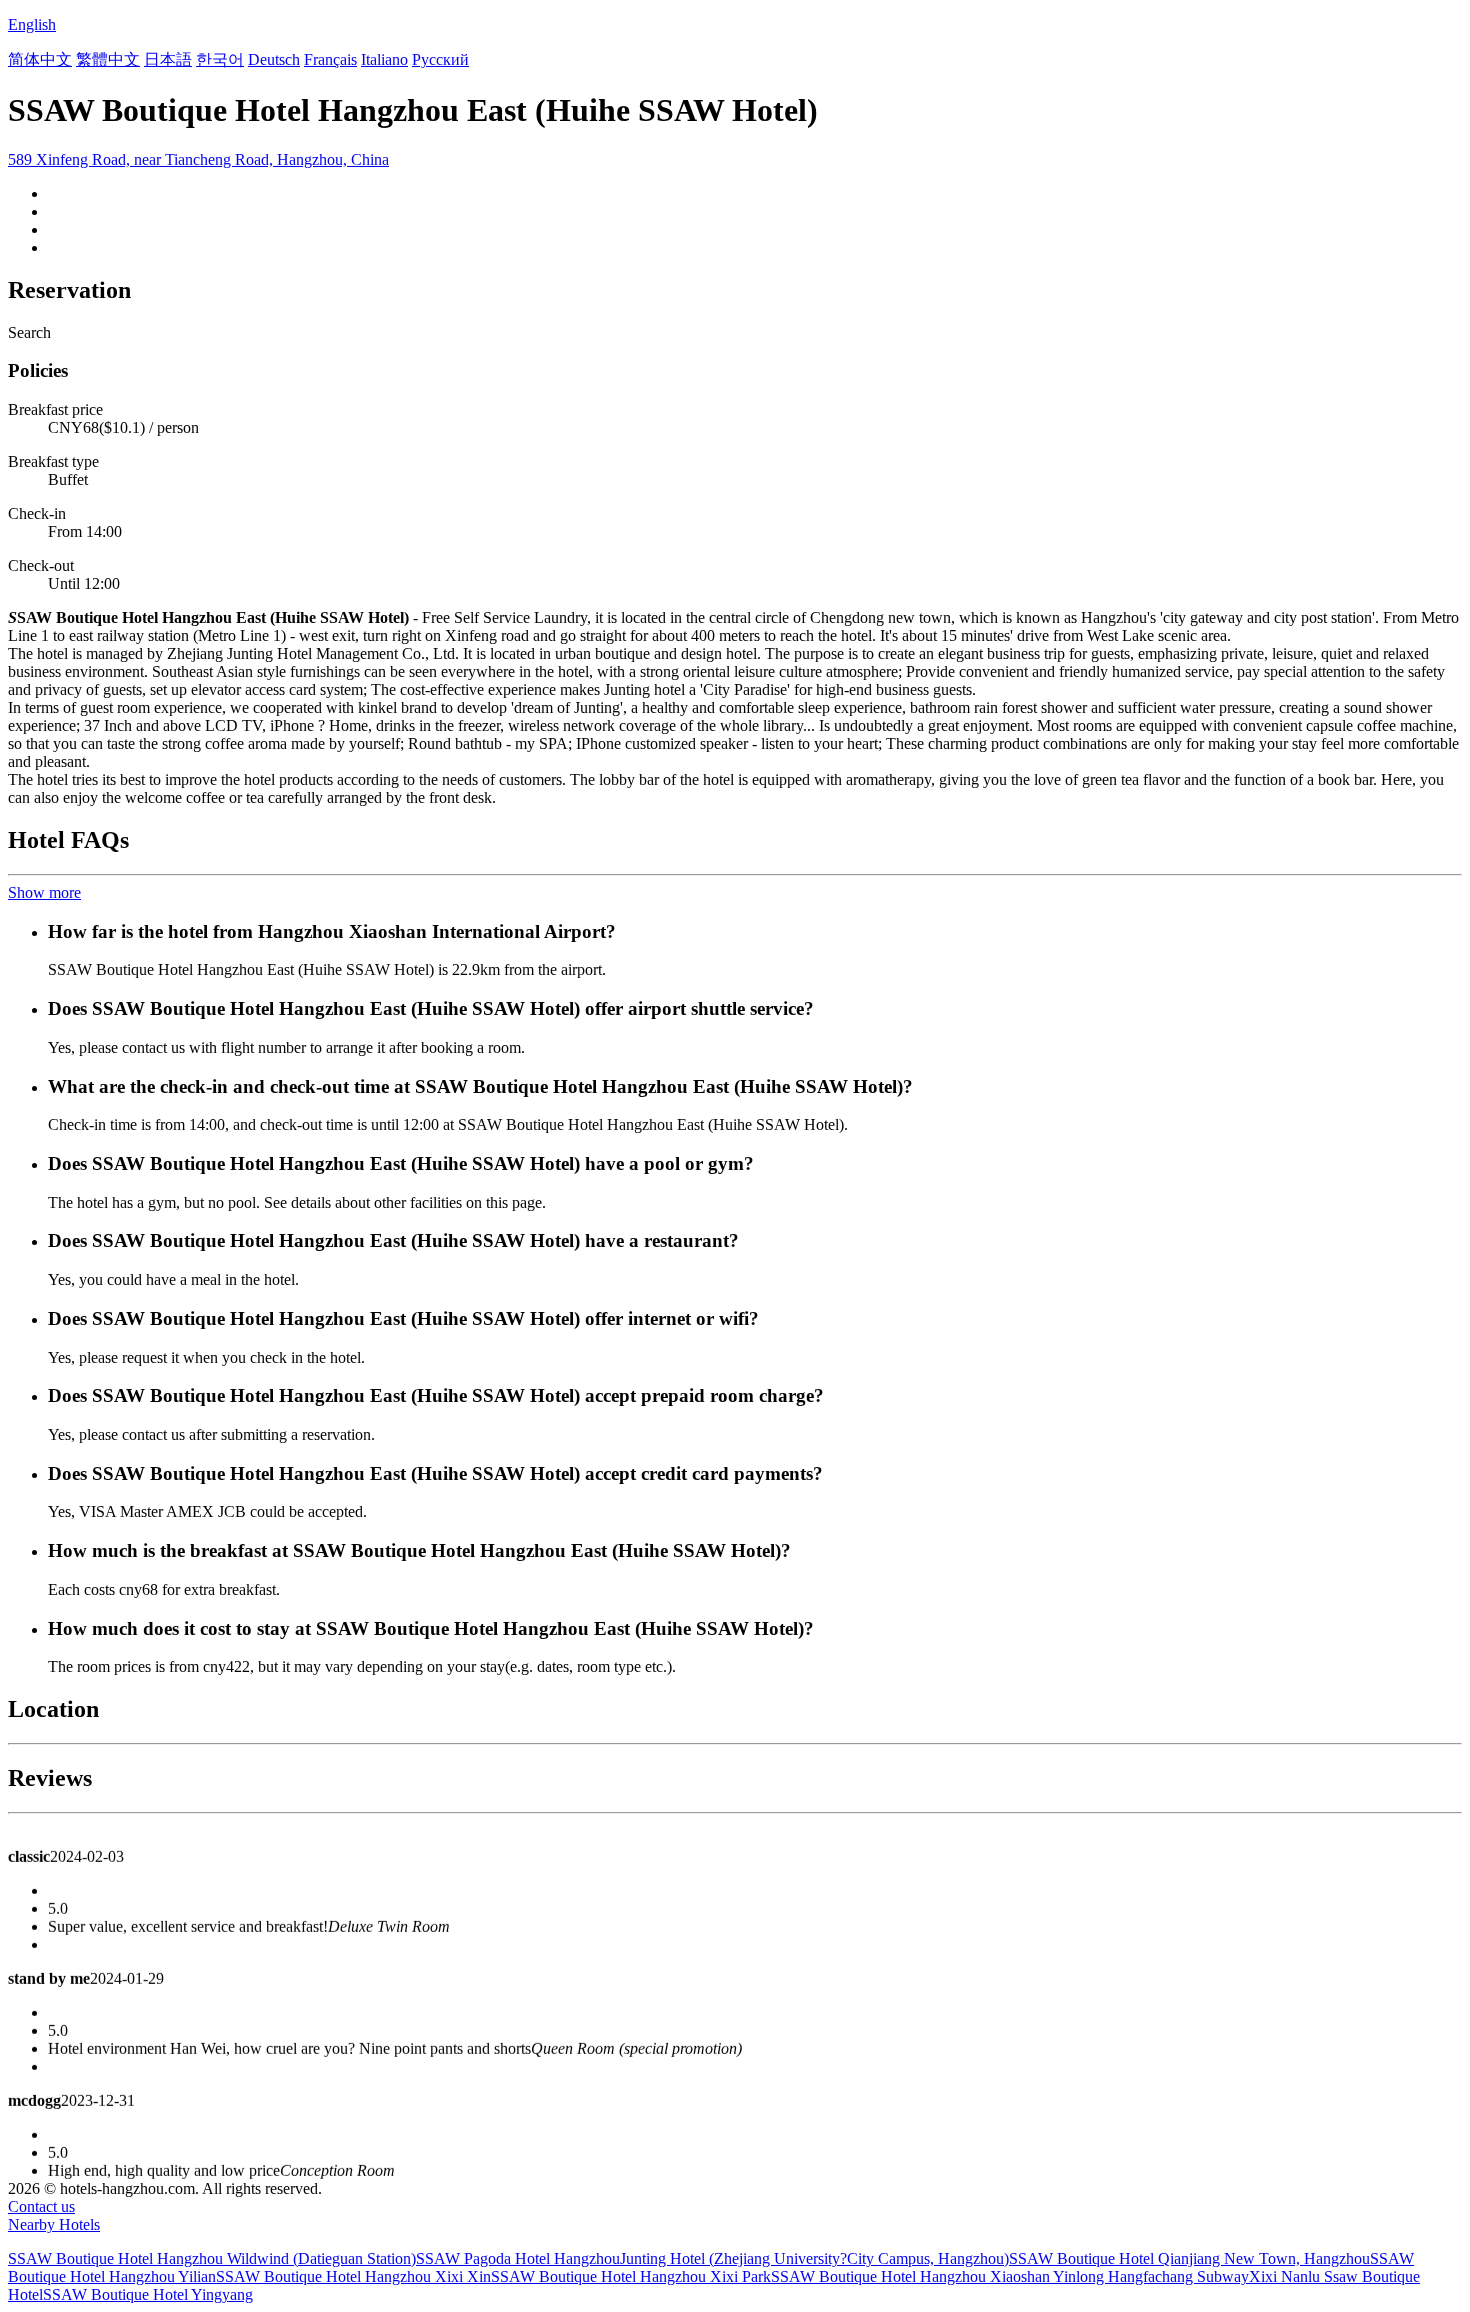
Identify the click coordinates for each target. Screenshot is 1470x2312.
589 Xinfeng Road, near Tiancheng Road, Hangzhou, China (198, 159)
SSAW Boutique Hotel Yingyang (148, 2294)
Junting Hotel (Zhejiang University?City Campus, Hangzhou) (814, 2258)
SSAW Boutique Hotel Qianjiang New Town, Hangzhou (1189, 2258)
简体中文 (40, 59)
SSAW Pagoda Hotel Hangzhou (518, 2258)
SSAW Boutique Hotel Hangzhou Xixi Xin (353, 2276)
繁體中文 (108, 59)
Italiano (384, 59)
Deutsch (274, 59)
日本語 (168, 59)
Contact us (41, 2206)
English (32, 24)
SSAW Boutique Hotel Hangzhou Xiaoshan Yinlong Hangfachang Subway (1010, 2276)
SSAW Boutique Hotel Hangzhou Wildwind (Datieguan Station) (212, 2258)
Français (330, 59)
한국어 (220, 59)
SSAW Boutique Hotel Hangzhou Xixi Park (631, 2276)
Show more (44, 892)
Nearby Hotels (54, 2224)
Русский (440, 59)
